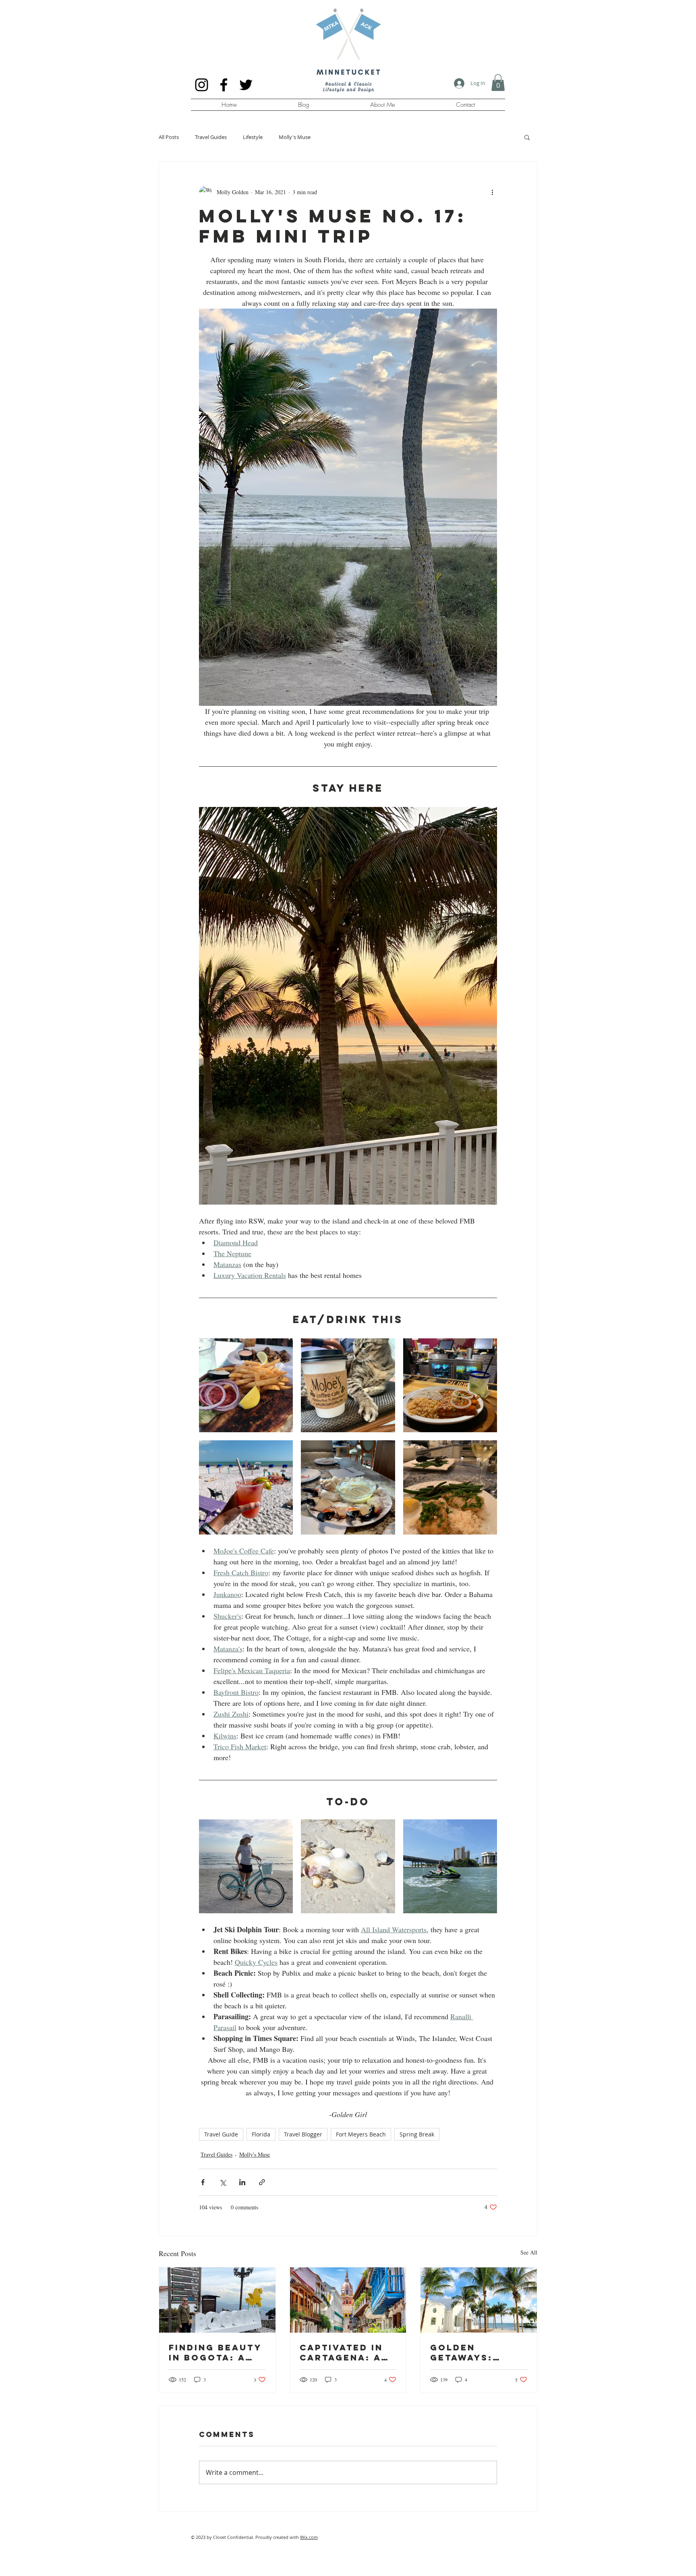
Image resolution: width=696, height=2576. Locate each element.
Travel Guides (211, 137)
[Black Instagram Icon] (202, 85)
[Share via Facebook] (203, 2182)
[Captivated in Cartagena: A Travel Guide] (348, 2300)
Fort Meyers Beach (361, 2134)
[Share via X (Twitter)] (223, 2182)
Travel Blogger (303, 2134)
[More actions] (492, 192)
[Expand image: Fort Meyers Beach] (348, 1866)
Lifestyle (253, 137)
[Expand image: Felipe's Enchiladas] (450, 1385)
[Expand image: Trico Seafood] (450, 1487)
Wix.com (309, 2537)
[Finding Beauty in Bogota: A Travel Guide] (217, 2300)
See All (529, 2252)
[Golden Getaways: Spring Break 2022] (479, 2300)
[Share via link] (262, 2182)
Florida (261, 2134)
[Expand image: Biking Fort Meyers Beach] (246, 1866)
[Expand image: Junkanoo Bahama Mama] (246, 1487)
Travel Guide (221, 2134)
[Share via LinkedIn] (242, 2182)
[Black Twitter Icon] (246, 85)
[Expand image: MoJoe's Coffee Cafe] (348, 1385)
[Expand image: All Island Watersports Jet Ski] (450, 1866)
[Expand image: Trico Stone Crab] (348, 1487)
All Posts (169, 137)
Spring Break (417, 2134)
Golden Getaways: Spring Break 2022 (470, 2352)
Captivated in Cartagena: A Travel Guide (341, 2352)
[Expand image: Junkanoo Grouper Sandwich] (246, 1385)
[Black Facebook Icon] (224, 85)
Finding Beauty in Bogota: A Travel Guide (215, 2352)
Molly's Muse (295, 137)
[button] (498, 83)
